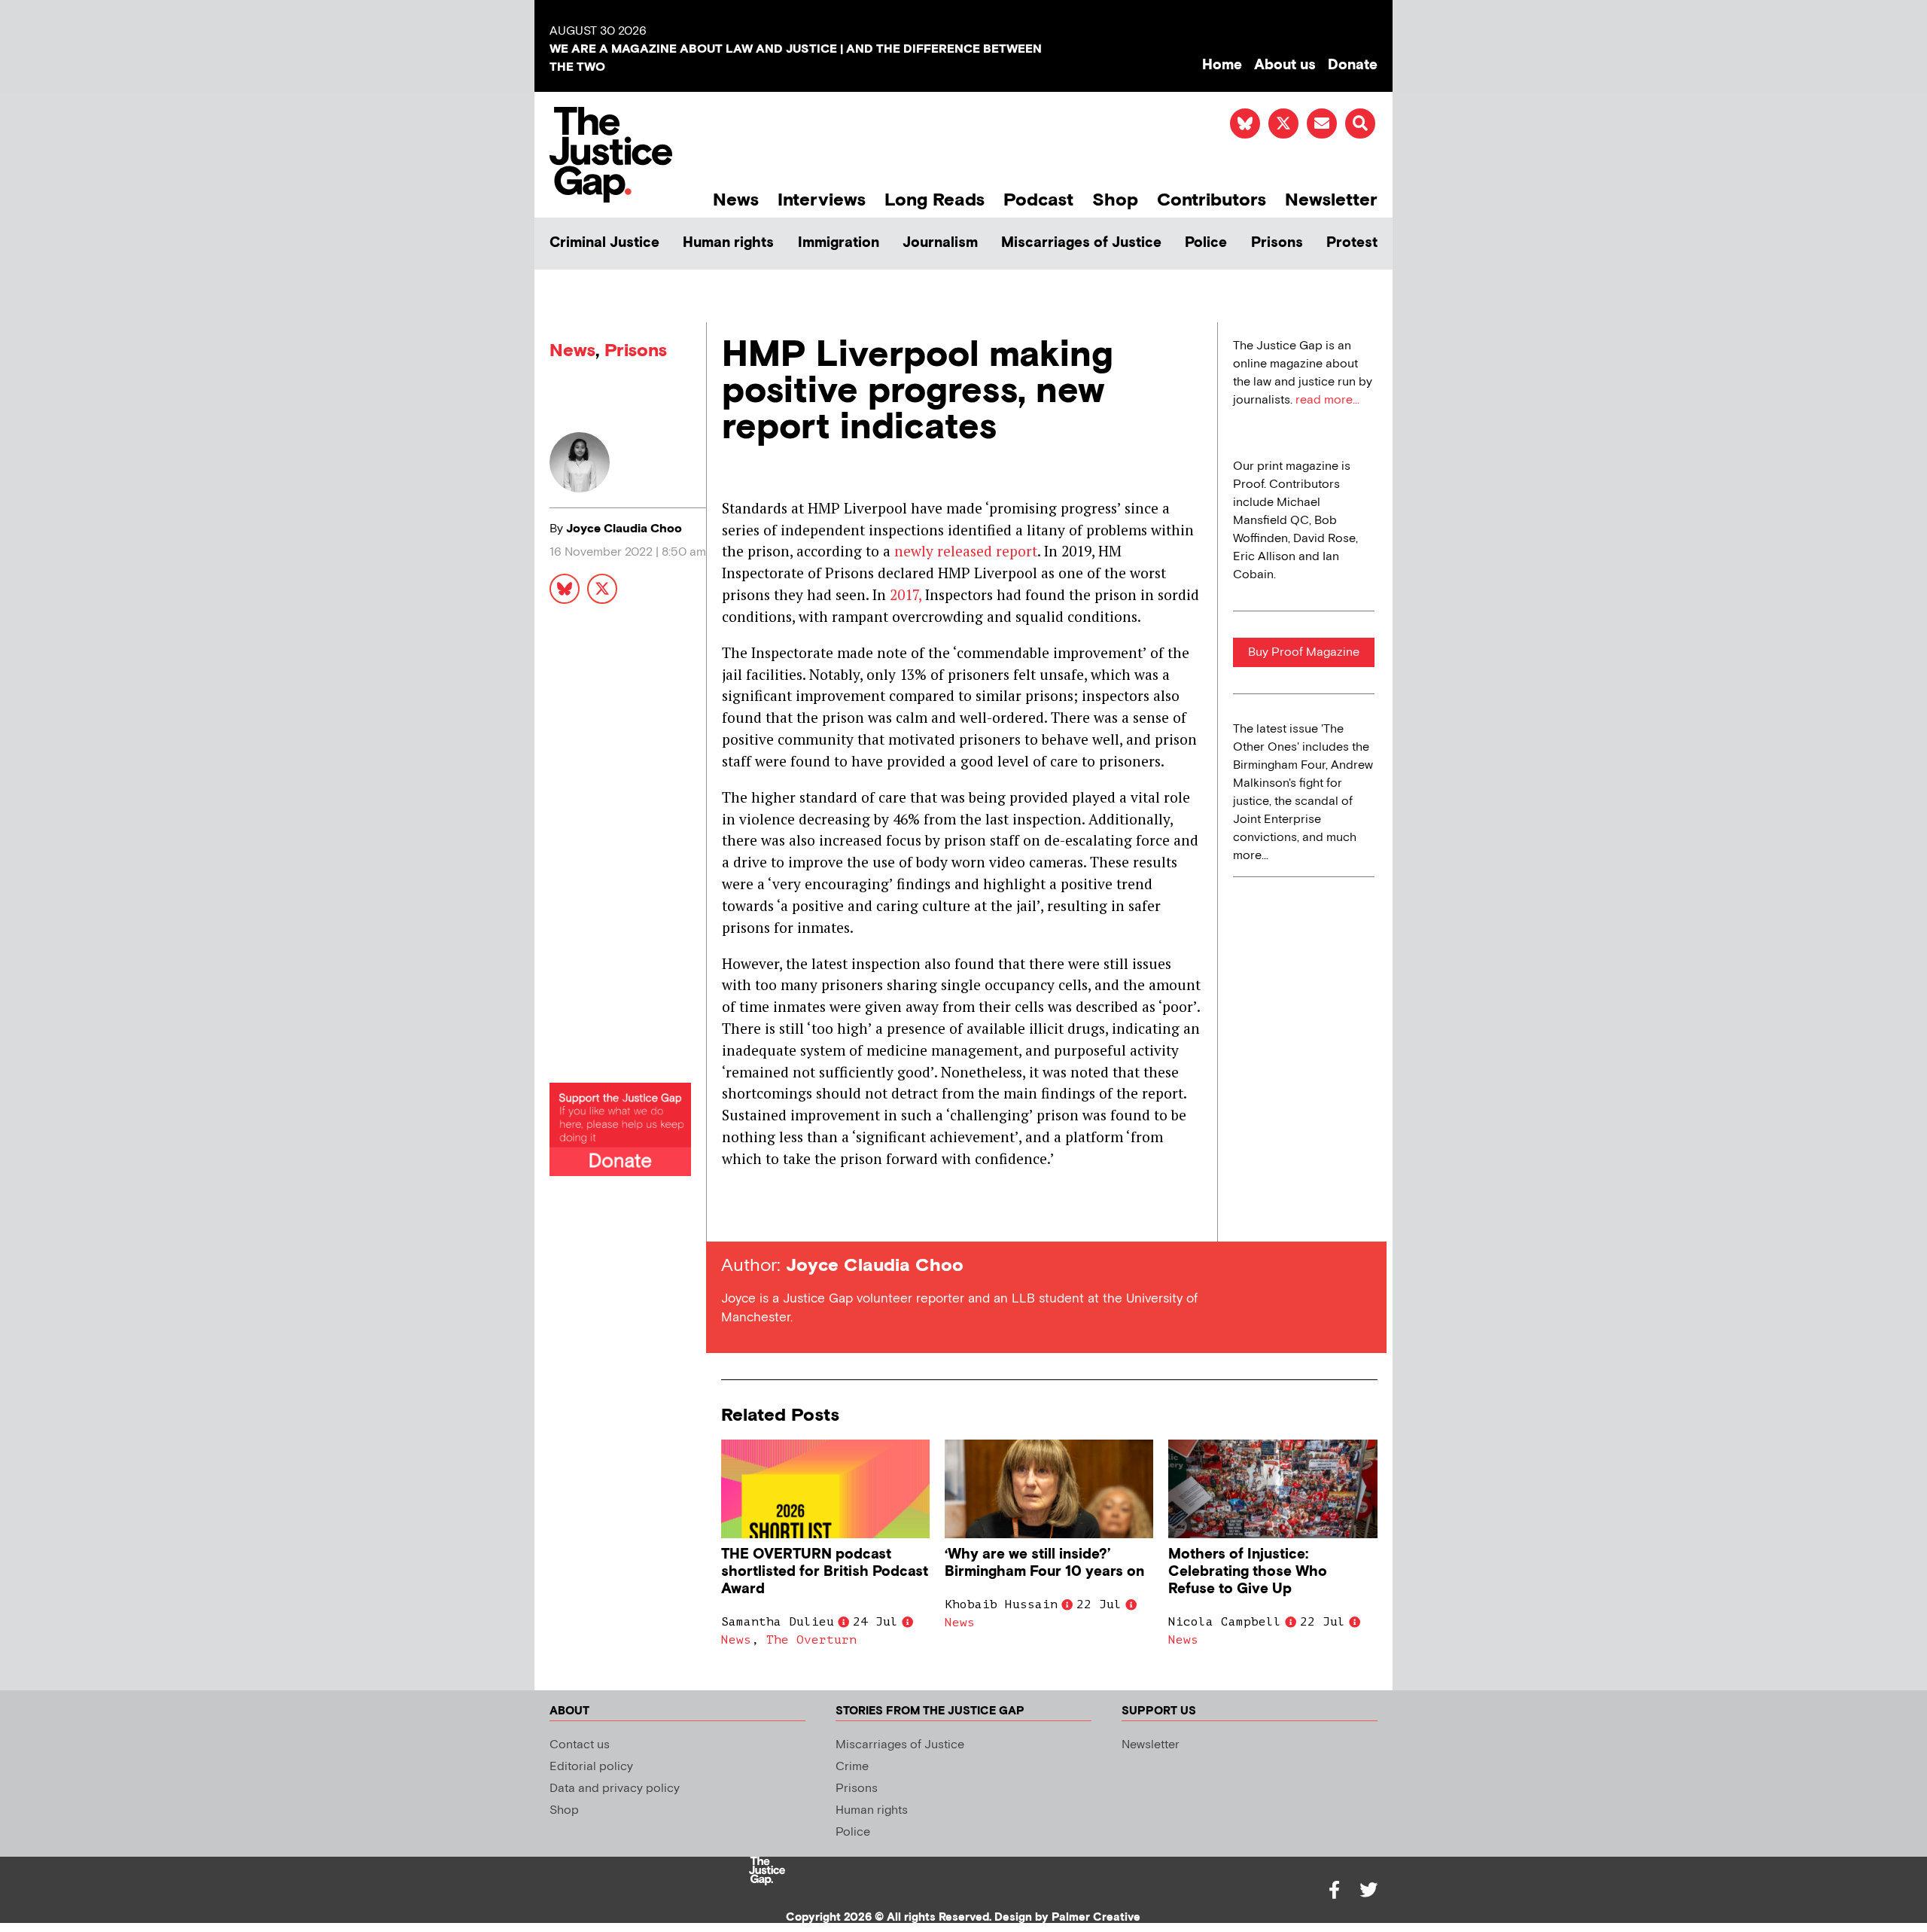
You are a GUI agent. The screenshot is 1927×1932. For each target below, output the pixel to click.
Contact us (580, 1745)
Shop (1115, 200)
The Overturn (811, 1640)
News (736, 200)
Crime (852, 1767)
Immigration (839, 243)
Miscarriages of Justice (1081, 243)
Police (1206, 243)
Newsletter (1331, 200)
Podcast (1038, 200)
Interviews (822, 200)
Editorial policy (591, 1767)
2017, (906, 594)
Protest (1352, 243)
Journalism (940, 243)
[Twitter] (1368, 1890)
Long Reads (935, 200)
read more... (1327, 400)
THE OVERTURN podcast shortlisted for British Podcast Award (825, 1572)
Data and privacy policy (615, 1789)
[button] (1360, 123)
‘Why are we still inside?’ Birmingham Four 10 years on (1044, 1563)
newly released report (966, 551)
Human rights (728, 243)
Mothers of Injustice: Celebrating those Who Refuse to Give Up (1248, 1572)
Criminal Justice (604, 243)
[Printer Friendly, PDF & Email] (732, 1214)
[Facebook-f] (1334, 1890)
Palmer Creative (1096, 1917)
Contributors (1212, 200)
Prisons (1277, 243)
